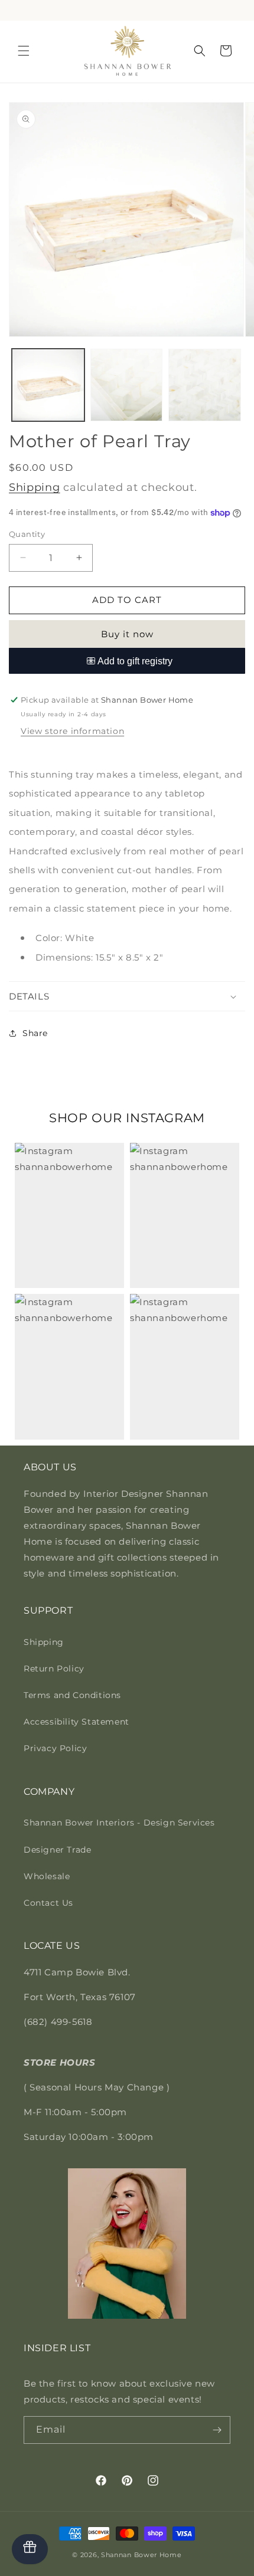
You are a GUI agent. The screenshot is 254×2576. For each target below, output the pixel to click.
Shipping (35, 487)
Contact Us (48, 1903)
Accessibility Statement (76, 1722)
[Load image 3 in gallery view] (205, 385)
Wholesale (47, 1876)
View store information (72, 731)
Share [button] (35, 1033)
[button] (24, 51)
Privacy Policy (55, 1748)
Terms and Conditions (72, 1695)
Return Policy (54, 1669)
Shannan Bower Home (141, 2555)
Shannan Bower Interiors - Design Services (119, 1823)
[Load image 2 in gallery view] (127, 385)
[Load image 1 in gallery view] (48, 385)
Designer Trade (57, 1850)
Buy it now (127, 634)
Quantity (27, 534)
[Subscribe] (217, 2430)
